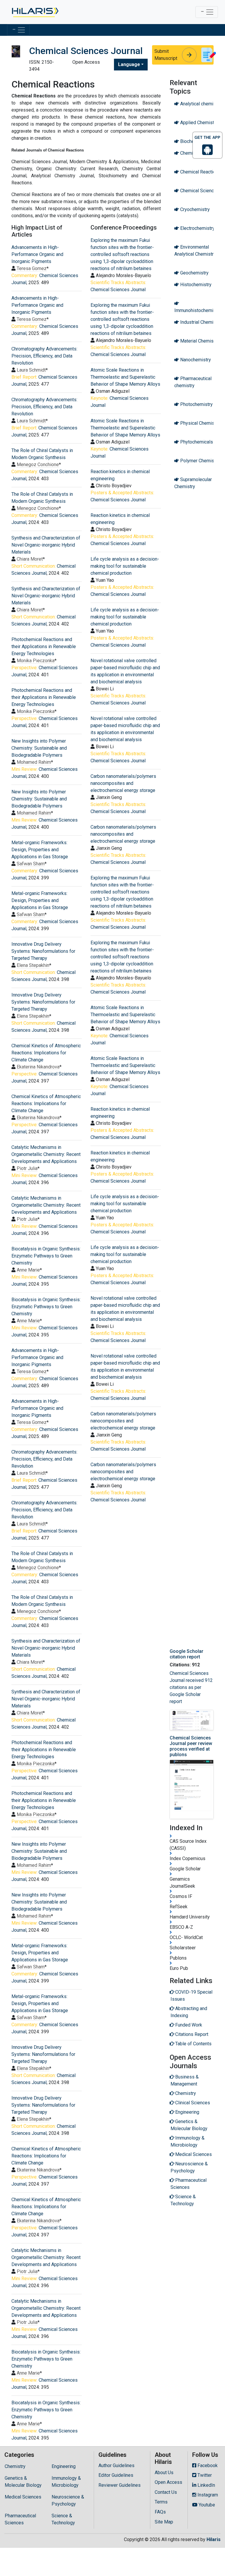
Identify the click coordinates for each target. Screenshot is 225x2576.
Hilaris (214, 2539)
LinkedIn (206, 2485)
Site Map (164, 2522)
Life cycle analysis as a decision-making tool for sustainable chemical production (125, 566)
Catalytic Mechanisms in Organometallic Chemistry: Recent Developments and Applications (46, 1154)
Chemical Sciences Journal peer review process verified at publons (191, 1746)
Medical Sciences (23, 2497)
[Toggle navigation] (207, 12)
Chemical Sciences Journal (118, 290)
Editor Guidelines (116, 2475)
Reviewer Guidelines (120, 2485)
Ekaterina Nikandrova (38, 1067)
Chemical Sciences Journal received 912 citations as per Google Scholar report (191, 1687)
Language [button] (129, 64)
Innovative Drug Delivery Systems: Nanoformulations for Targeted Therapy (43, 951)
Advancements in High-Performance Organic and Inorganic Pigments (37, 254)
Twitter (204, 2475)
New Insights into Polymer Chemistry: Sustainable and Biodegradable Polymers (39, 748)
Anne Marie (28, 1270)
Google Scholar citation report (186, 1654)
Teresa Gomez (32, 268)
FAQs (160, 2512)
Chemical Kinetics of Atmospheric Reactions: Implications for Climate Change (46, 1053)
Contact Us (166, 2492)
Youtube (206, 2505)
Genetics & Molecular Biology (23, 2482)
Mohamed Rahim (34, 762)
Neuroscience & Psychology (68, 2500)
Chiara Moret (30, 559)
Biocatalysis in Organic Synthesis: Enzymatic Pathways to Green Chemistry (46, 1256)
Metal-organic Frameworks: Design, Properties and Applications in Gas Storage (40, 850)
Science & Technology (63, 2519)
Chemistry (15, 2466)
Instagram (207, 2495)
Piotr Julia (27, 1168)
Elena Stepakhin (33, 965)
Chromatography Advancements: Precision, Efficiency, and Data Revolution (44, 356)
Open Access (168, 2482)
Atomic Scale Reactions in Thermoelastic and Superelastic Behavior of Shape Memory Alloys (125, 377)
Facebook (207, 2465)
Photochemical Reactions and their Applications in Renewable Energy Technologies (44, 646)
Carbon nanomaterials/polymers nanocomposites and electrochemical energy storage (123, 783)
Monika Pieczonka (36, 661)
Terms (161, 2502)
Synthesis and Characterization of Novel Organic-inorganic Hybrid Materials (46, 545)
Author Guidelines (116, 2465)
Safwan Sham (31, 864)
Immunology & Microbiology (66, 2482)
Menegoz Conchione (38, 465)
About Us (164, 2473)
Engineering (64, 2466)
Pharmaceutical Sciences (20, 2519)
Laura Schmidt (31, 370)
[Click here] (35, 12)
